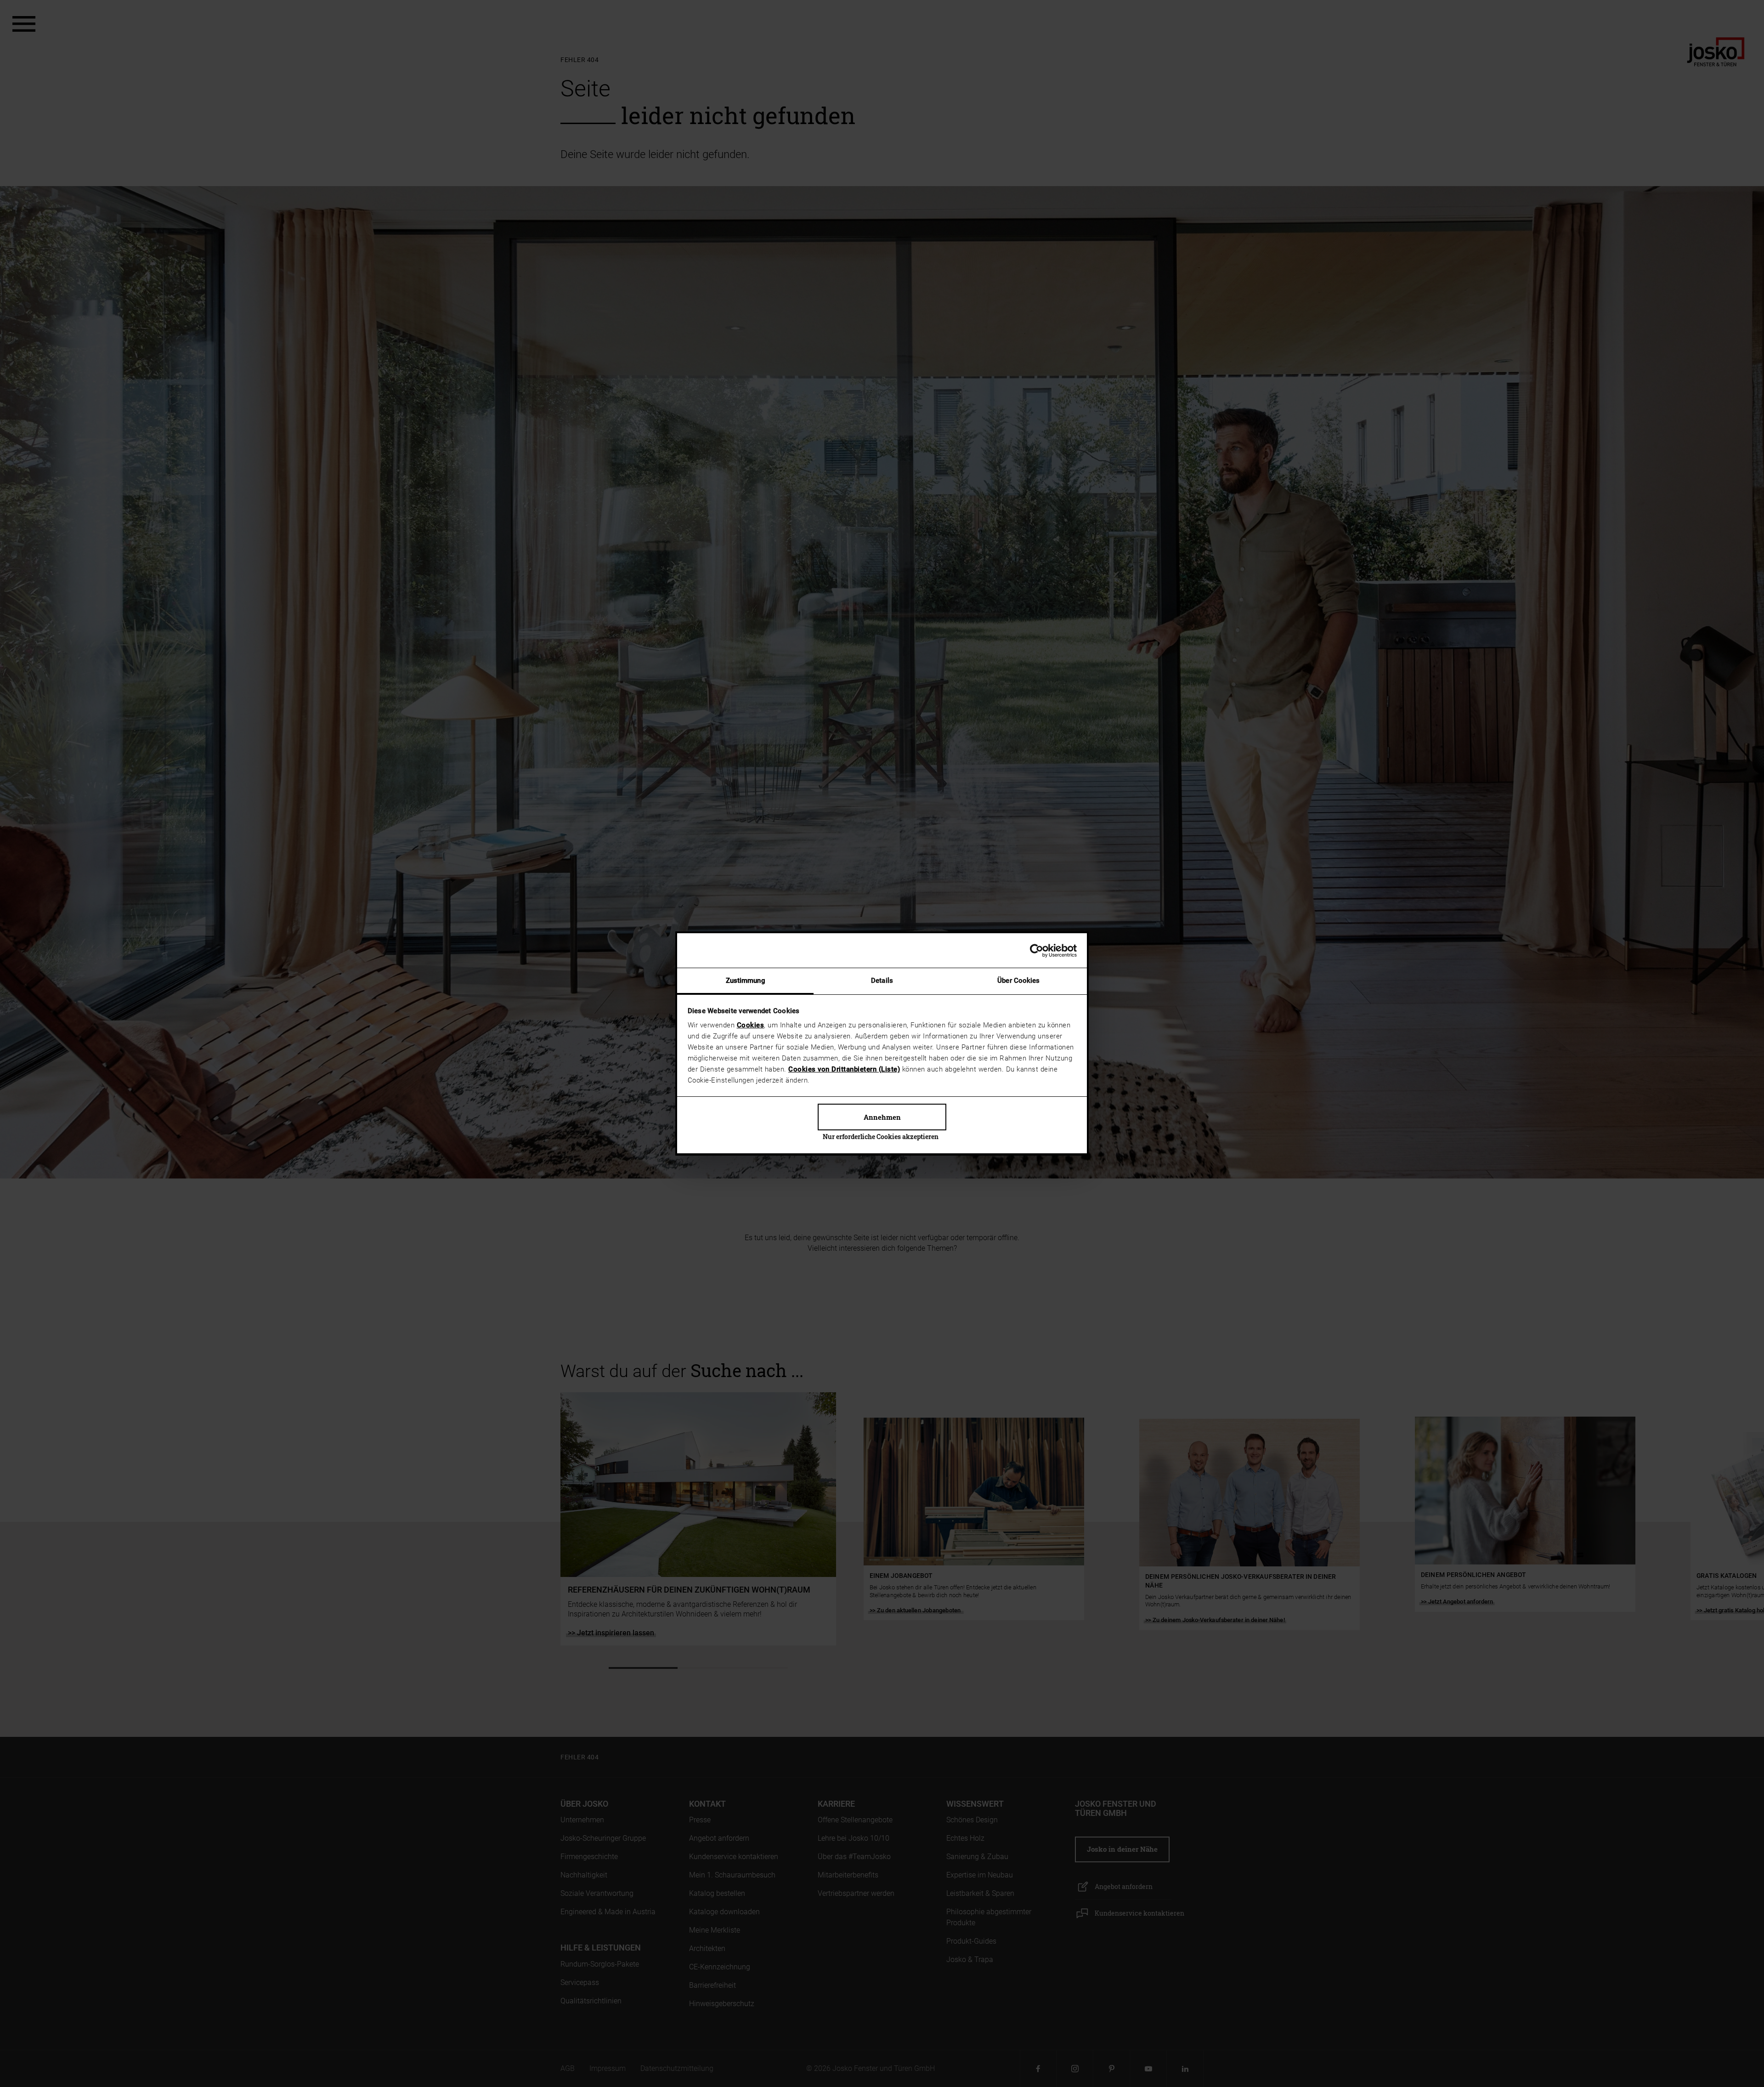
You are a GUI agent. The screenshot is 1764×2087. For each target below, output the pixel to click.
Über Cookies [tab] (1018, 981)
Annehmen (882, 1117)
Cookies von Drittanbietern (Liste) (844, 1069)
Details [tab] (882, 981)
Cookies (751, 1025)
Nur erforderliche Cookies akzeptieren (881, 1137)
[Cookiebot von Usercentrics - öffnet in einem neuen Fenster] (1037, 951)
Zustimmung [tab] (746, 981)
